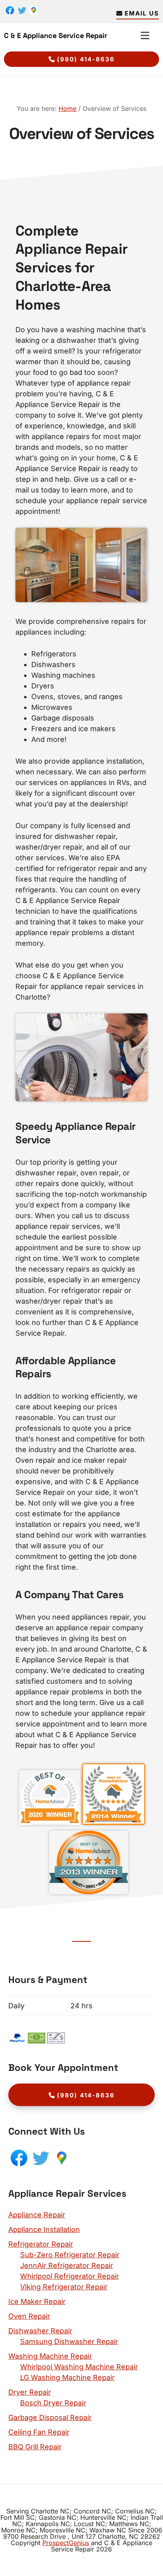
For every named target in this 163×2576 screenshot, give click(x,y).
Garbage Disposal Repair (50, 2417)
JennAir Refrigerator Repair (67, 2265)
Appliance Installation (44, 2229)
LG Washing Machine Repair (67, 2377)
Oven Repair (29, 2316)
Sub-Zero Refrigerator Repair (70, 2255)
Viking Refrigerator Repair (64, 2287)
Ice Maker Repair (37, 2301)
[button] (145, 35)
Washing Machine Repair (50, 2356)
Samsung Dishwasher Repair (69, 2341)
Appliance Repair (37, 2215)
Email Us (142, 13)
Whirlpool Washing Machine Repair (79, 2367)
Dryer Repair (30, 2392)
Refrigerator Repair (41, 2244)
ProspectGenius (66, 2543)
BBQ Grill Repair (35, 2447)
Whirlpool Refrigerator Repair (70, 2276)
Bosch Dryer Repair (53, 2403)
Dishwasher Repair (40, 2331)
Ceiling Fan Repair (39, 2432)
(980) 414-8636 (86, 59)
